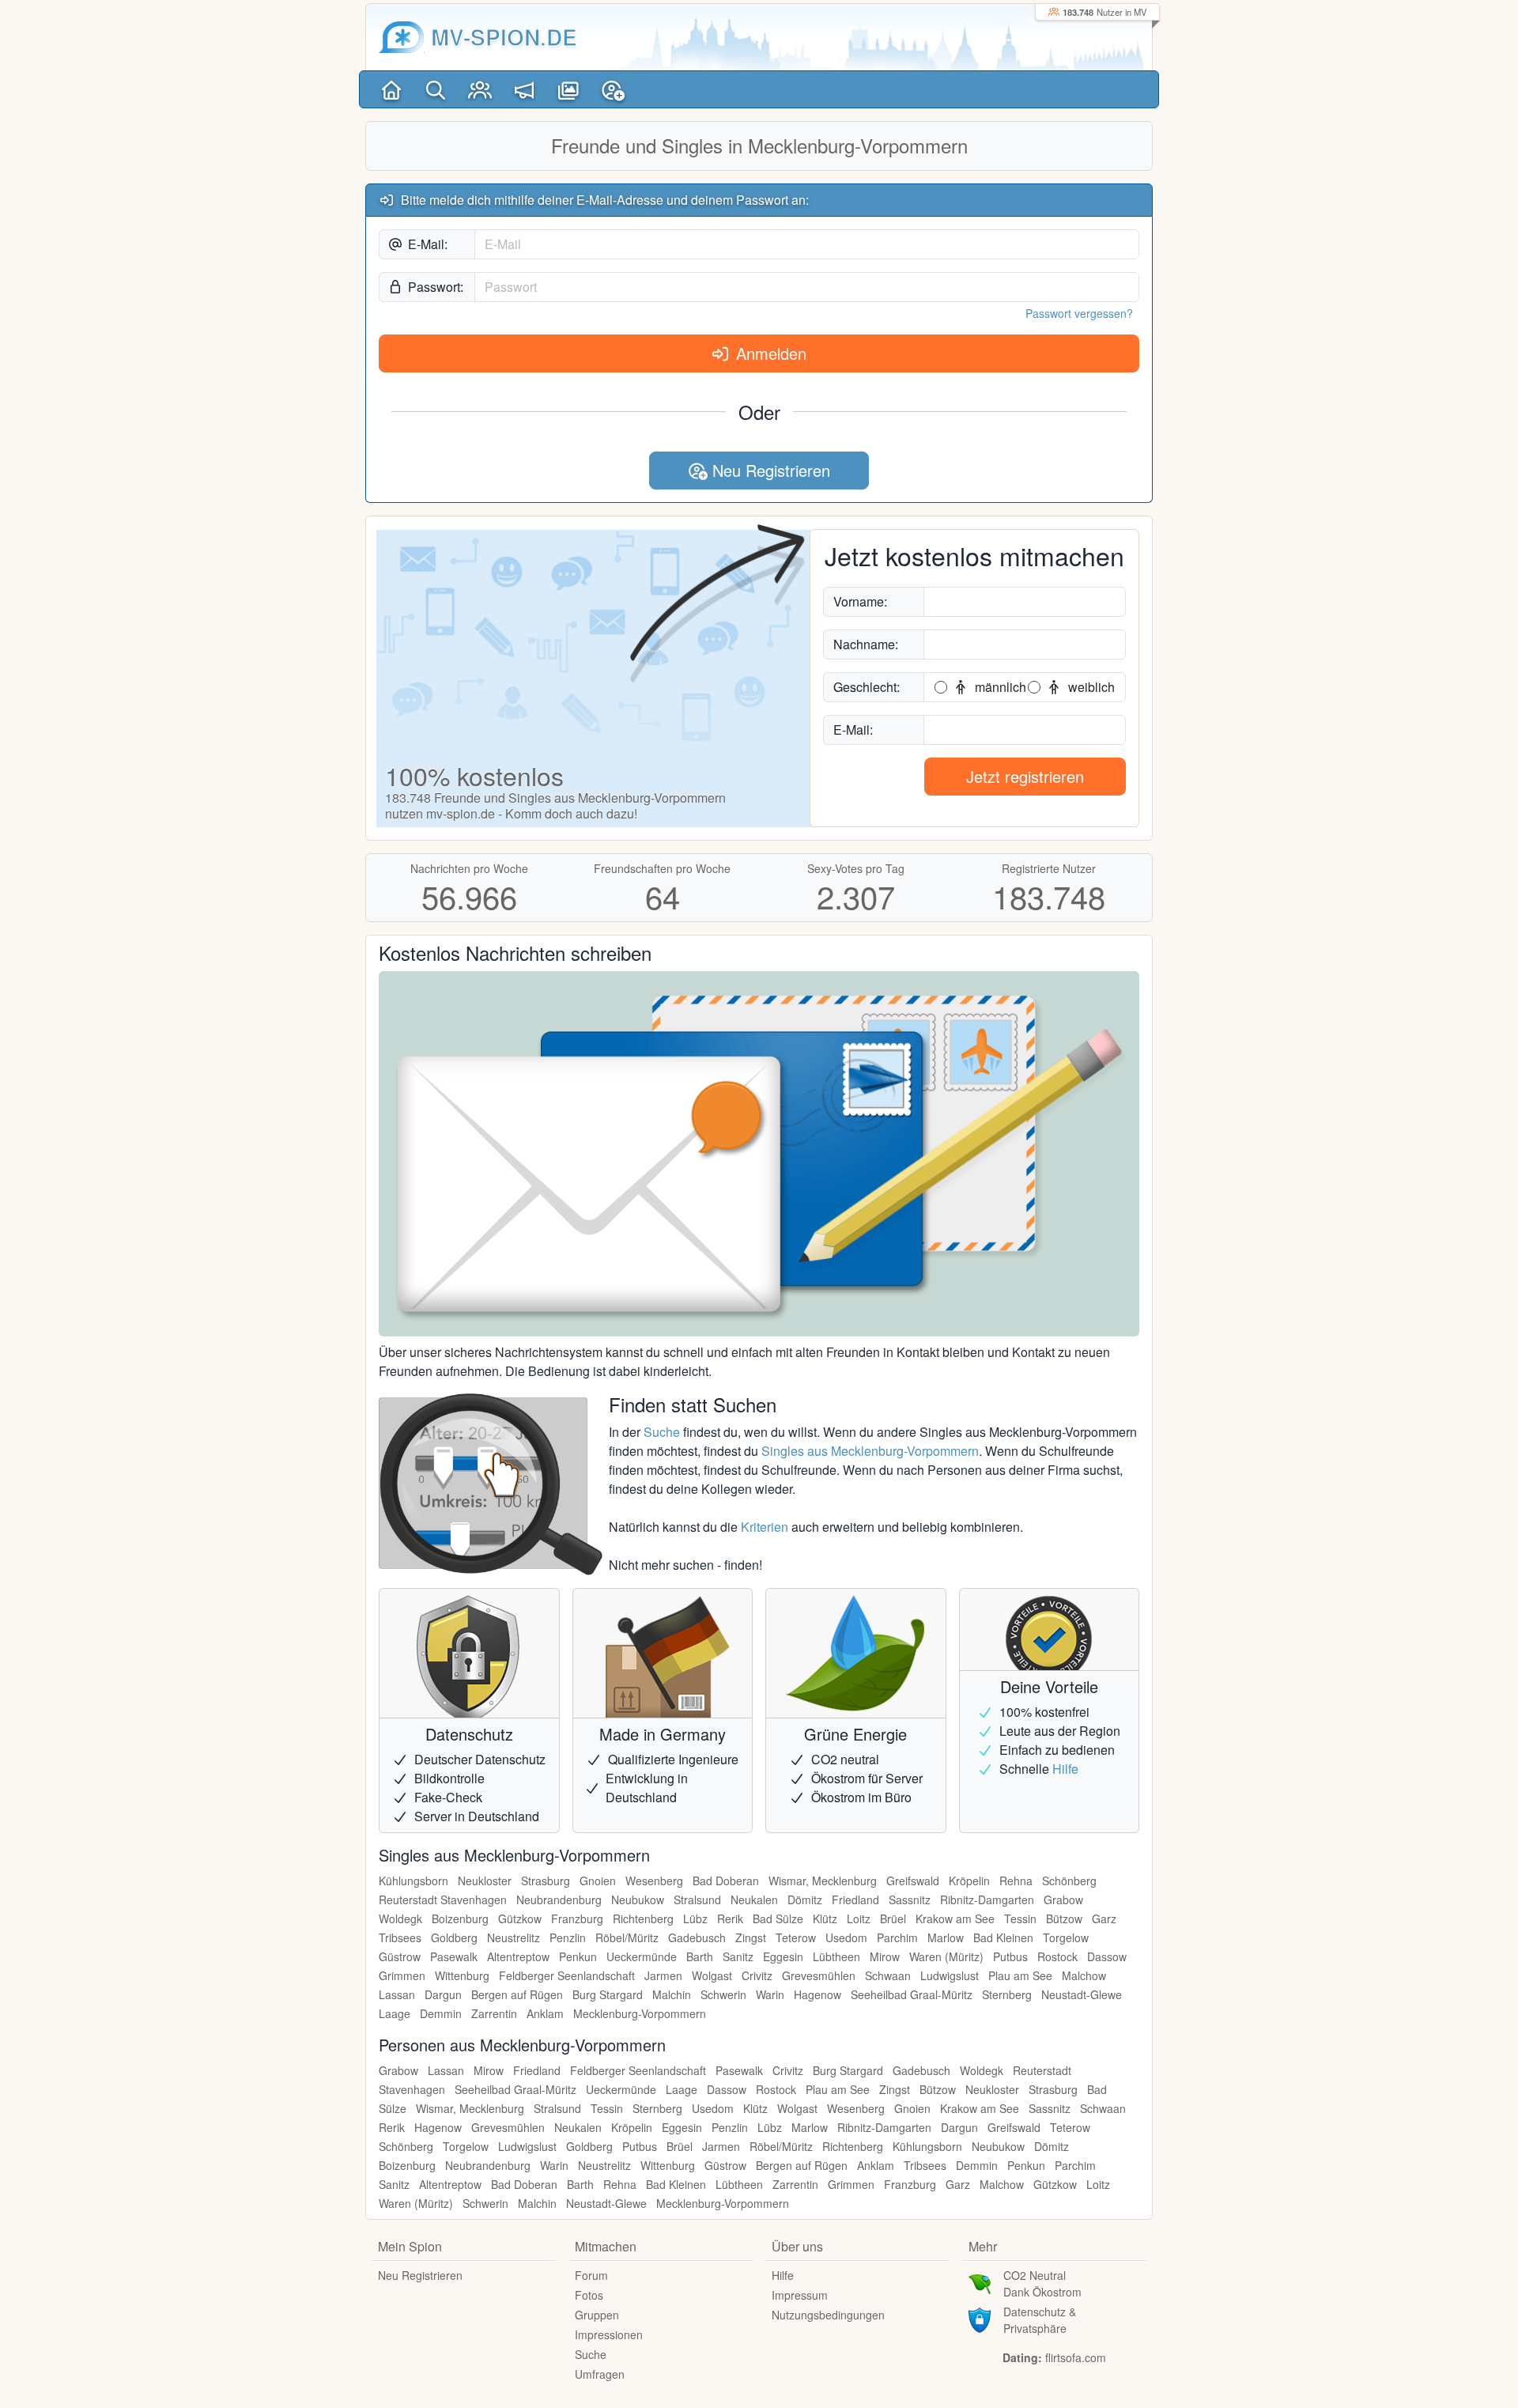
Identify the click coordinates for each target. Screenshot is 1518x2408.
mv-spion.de (504, 37)
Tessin (1020, 1918)
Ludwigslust (950, 1975)
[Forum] (524, 89)
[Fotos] (568, 89)
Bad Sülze (778, 1918)
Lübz (695, 1918)
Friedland (855, 1900)
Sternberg (1007, 1994)
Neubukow (638, 1900)
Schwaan (888, 1975)
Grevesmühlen (819, 1975)
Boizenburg (460, 1918)
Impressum (800, 2295)
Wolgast (712, 1975)
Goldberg (454, 1937)
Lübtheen (836, 1956)
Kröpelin (969, 1881)
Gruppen (597, 2315)
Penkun (578, 1956)
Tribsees (400, 1937)
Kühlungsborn (413, 1881)
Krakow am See (955, 1918)
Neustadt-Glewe (1082, 1994)
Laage (395, 2013)
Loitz (859, 1918)
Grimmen (402, 1975)
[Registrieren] (613, 89)
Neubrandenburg (559, 1900)
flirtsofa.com (1076, 2357)
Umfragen (600, 2374)
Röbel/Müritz (627, 1937)
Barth (700, 1956)
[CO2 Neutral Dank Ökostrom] (980, 2282)
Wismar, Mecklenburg (823, 1881)
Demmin (441, 2013)
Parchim (897, 1937)
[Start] (391, 89)
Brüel (893, 1918)
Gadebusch (697, 1937)
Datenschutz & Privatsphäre (1040, 2320)
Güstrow (400, 1956)
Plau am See (1020, 1975)
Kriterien (765, 1527)
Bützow (1064, 1918)
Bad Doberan (726, 1881)
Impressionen (609, 2334)
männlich (999, 687)
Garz (1104, 1918)
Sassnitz (910, 1900)
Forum (591, 2275)
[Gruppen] (480, 89)
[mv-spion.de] (402, 37)
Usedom (846, 1937)
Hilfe (1065, 1769)
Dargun (443, 1994)
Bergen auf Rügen (517, 1994)
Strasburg (546, 1881)
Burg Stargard (608, 1994)
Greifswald (913, 1881)
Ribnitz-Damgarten (987, 1900)
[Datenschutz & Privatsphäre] (980, 2319)
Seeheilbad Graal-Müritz (912, 1994)
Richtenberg (643, 1918)
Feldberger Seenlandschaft (567, 1975)
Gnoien (598, 1881)
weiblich (1090, 687)
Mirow (885, 1956)
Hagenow (818, 1994)
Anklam (545, 2013)
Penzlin (568, 1937)
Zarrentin (494, 2013)
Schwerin (723, 1994)
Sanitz (738, 1956)
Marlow (946, 1937)
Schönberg (1069, 1881)
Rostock (1057, 1956)
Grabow (1063, 1900)
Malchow (1084, 1975)
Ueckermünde (642, 1956)
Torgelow (1066, 1937)
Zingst (751, 1937)
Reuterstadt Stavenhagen (443, 1900)
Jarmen (663, 1975)
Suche (662, 1432)
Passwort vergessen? (1079, 313)
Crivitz (757, 1975)
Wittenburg (462, 1975)
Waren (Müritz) (946, 1956)
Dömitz (805, 1900)
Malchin (672, 1994)
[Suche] (436, 89)
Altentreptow (518, 1956)
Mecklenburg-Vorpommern (640, 2013)
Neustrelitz (514, 1937)
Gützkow (520, 1918)
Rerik (730, 1918)
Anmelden (769, 353)
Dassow (1107, 1956)
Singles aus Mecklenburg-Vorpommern (870, 1451)
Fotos (589, 2295)
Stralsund (697, 1900)
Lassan (397, 1994)
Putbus (1010, 1956)
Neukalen (754, 1900)
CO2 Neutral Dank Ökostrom (1042, 2283)
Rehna (1016, 1881)
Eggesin (783, 1956)
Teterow (796, 1937)
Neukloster (485, 1881)
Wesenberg (654, 1881)
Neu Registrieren (769, 470)
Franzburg (577, 1918)
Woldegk (400, 1918)
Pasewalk (454, 1956)
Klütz (825, 1918)
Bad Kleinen (1003, 1937)
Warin (770, 1994)
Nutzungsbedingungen (828, 2315)
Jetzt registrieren (1025, 776)
